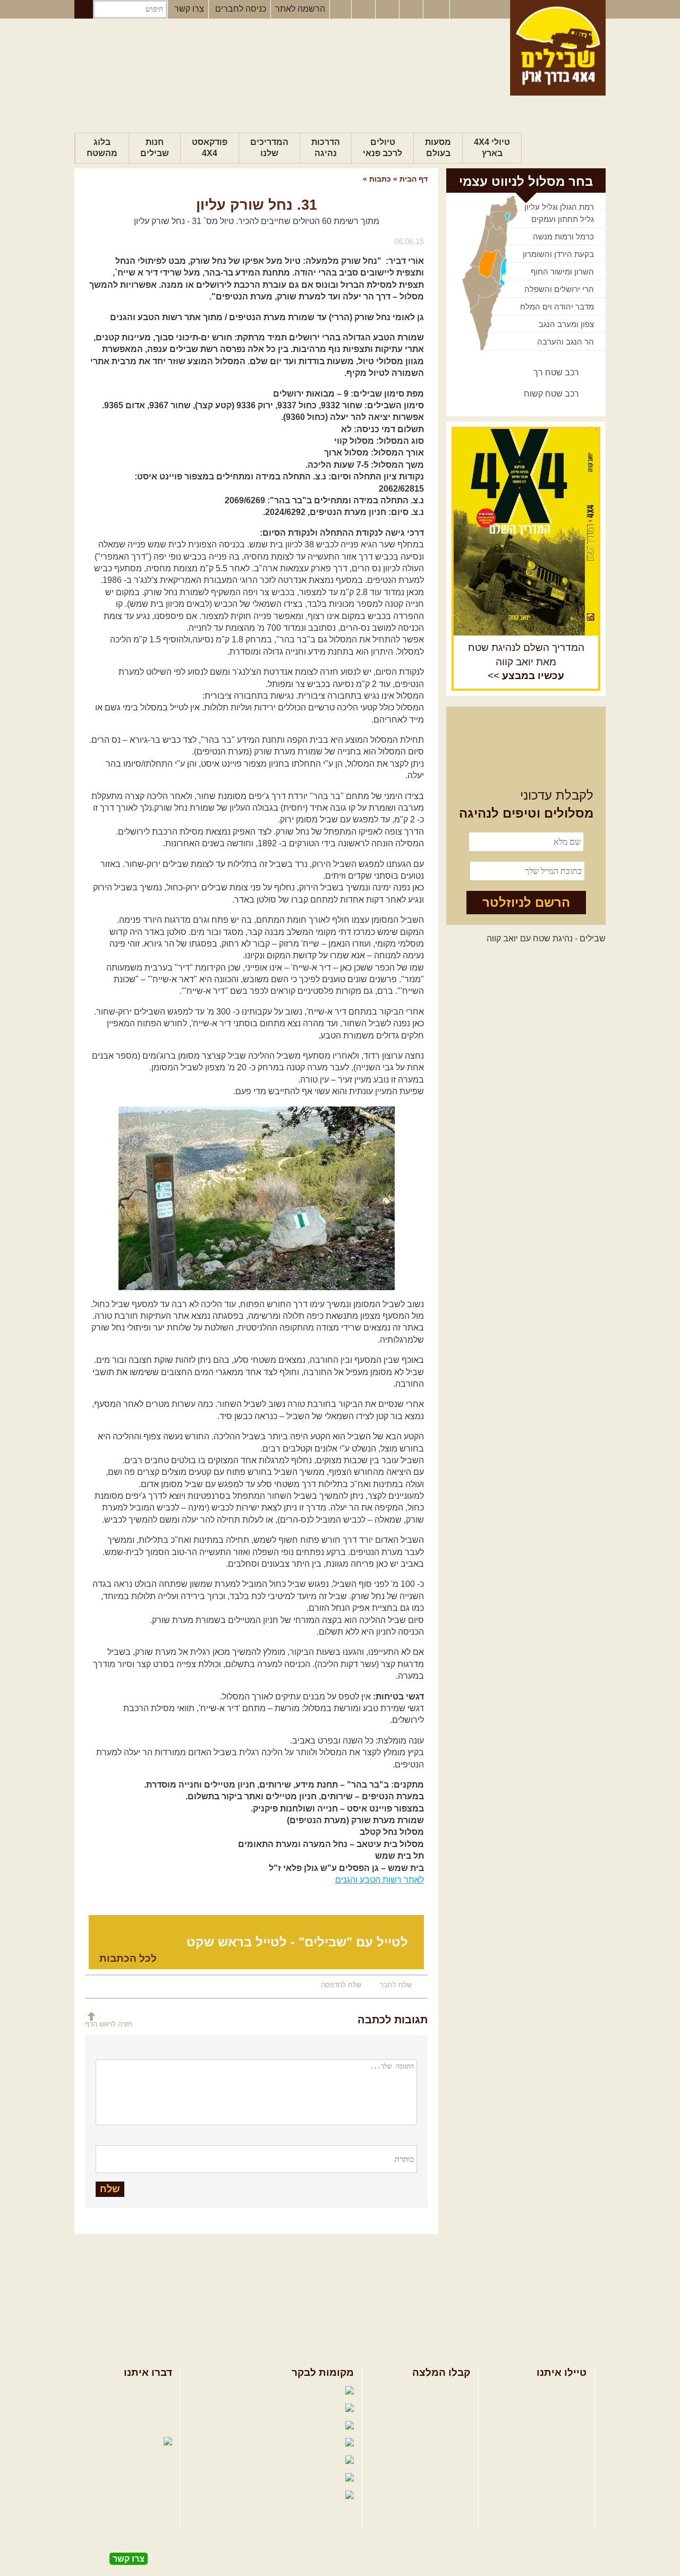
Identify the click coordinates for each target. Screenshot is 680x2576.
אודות (162, 2391)
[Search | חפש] (84, 9)
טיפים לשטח (448, 2442)
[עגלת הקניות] (412, 10)
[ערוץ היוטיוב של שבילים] (388, 10)
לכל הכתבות (128, 1958)
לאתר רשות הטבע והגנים (380, 1880)
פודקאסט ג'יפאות (249, 2461)
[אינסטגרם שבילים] (364, 10)
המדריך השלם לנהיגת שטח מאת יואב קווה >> (526, 662)
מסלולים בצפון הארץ (433, 2391)
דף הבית (414, 179)
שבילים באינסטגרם (237, 2479)
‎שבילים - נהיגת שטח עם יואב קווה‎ (546, 938)
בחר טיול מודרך (558, 2408)
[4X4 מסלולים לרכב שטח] (526, 532)
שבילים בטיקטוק (313, 2506)
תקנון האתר (151, 2425)
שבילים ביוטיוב (263, 2426)
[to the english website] (436, 8)
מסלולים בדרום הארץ (432, 2425)
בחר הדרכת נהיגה (554, 2425)
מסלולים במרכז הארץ (432, 2408)
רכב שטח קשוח (551, 394)
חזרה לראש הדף (109, 2024)
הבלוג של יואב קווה (241, 2444)
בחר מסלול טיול (558, 2391)
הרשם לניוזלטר (526, 902)
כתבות (380, 179)
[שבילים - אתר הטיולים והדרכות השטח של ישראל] (558, 48)
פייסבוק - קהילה (257, 2408)
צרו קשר (189, 9)
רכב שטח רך (556, 372)
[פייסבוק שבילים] (341, 10)
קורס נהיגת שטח (557, 2442)
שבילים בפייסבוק (250, 2391)
